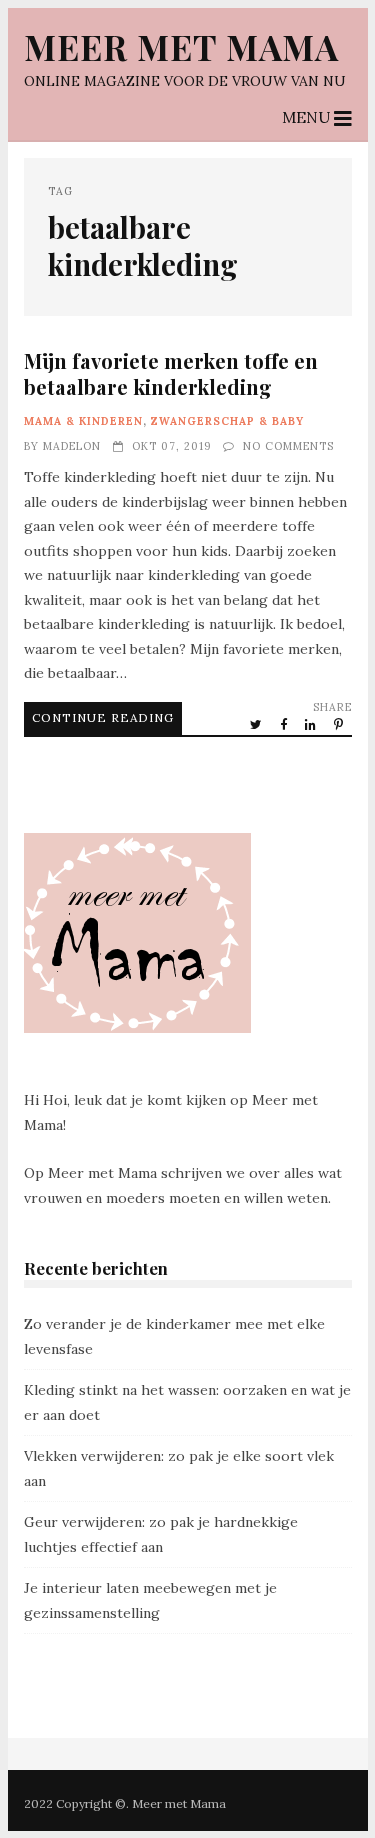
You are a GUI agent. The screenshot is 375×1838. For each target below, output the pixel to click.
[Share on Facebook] (285, 724)
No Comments (288, 446)
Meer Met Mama (181, 46)
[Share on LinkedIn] (312, 724)
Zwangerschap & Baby (227, 421)
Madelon (72, 446)
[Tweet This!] (257, 724)
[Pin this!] (340, 724)
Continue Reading (103, 717)
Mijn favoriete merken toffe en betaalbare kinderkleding (171, 373)
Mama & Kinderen (83, 421)
